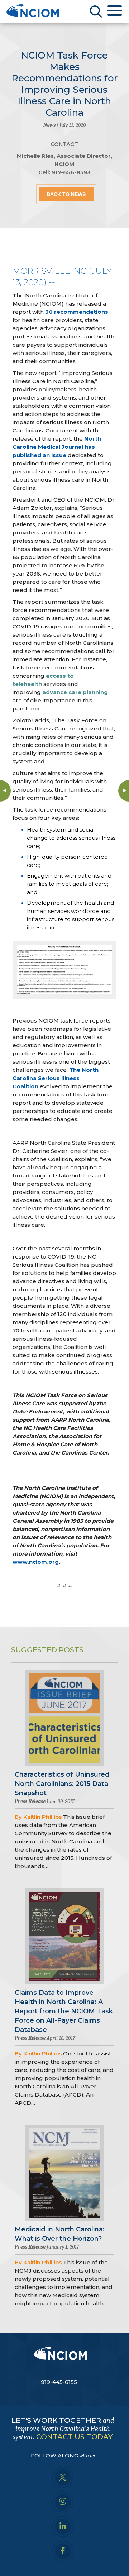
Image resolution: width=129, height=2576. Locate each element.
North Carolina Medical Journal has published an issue (57, 447)
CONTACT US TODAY (74, 2437)
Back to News (66, 194)
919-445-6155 (59, 2382)
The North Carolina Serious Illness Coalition (56, 1078)
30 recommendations (77, 312)
